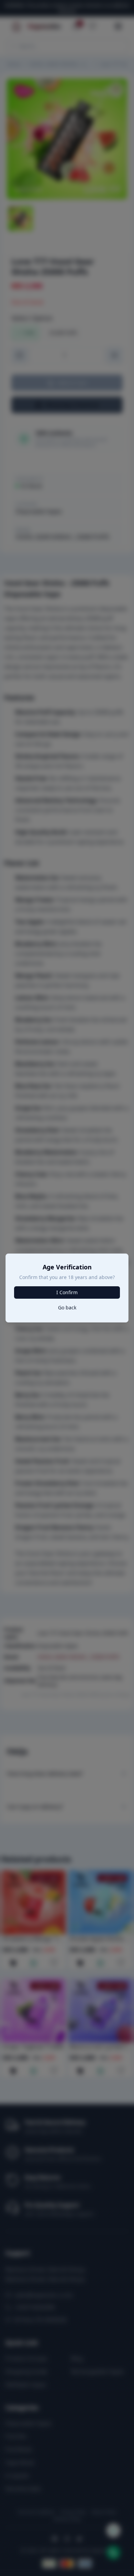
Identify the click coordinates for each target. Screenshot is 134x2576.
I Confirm (67, 1292)
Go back (67, 1307)
